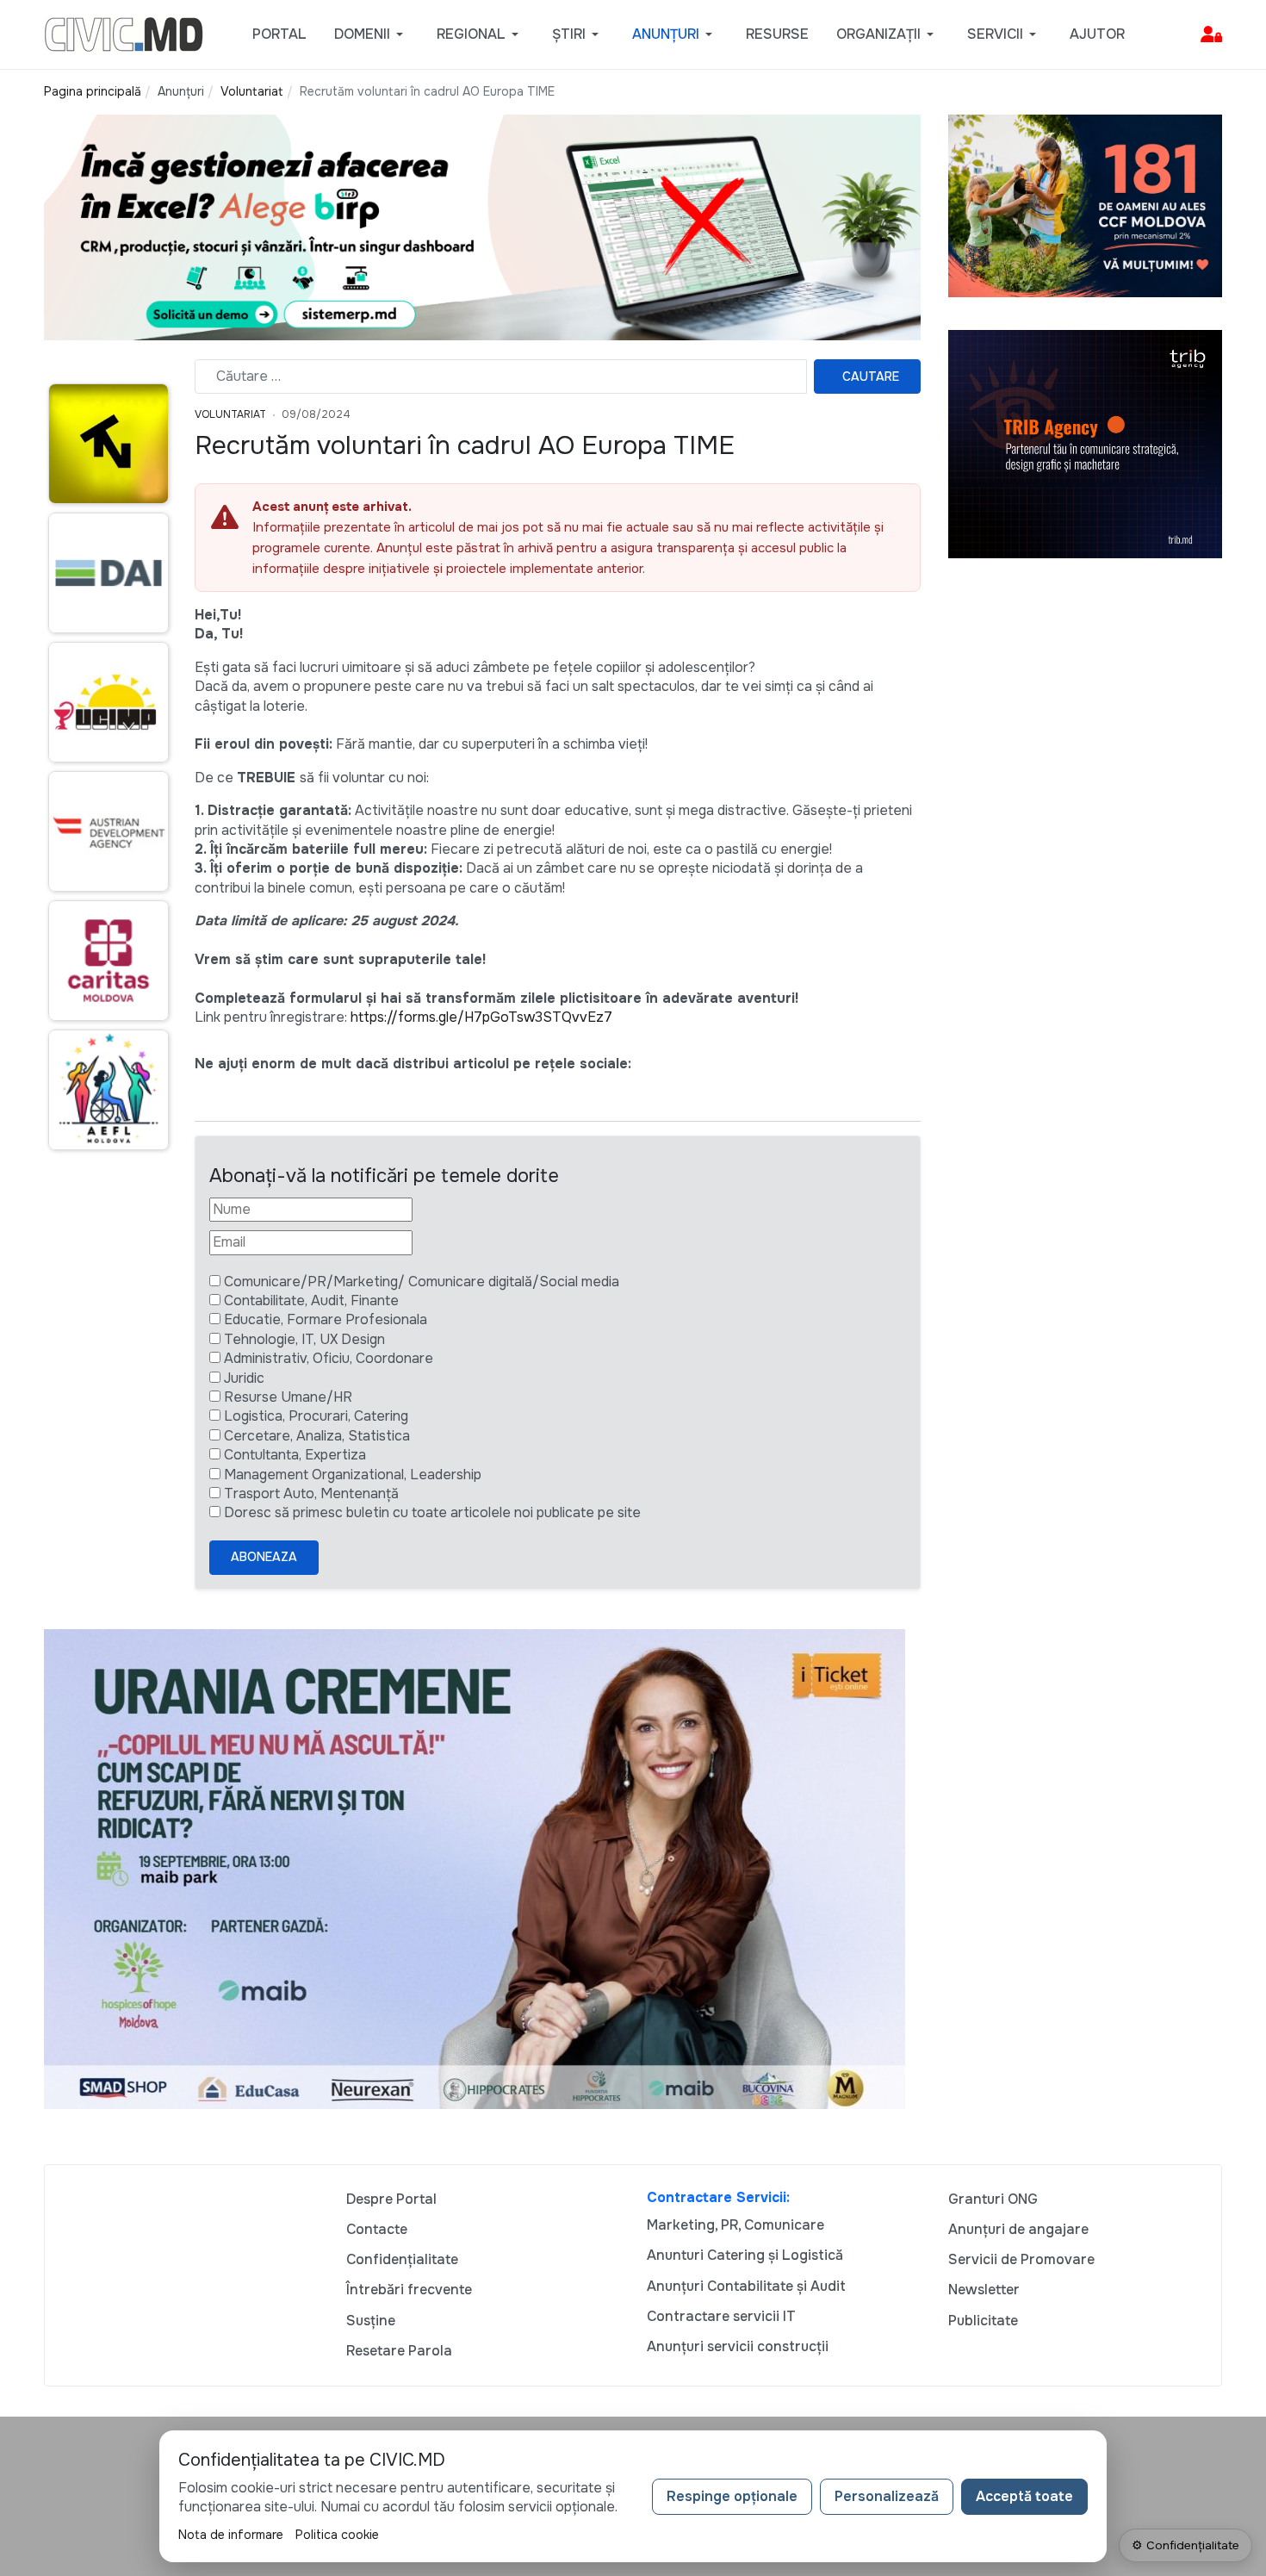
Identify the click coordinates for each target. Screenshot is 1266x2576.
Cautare (871, 376)
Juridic (244, 1378)
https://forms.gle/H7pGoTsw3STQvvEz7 (481, 1017)
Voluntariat (230, 414)
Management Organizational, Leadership (353, 1475)
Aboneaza (264, 1557)
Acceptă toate (1024, 2496)
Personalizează (887, 2496)
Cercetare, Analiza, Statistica (317, 1436)
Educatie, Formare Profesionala (326, 1319)
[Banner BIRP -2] (482, 226)
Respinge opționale (732, 2496)
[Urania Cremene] (475, 1868)
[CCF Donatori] (1085, 205)
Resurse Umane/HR (288, 1397)
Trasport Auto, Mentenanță (311, 1493)
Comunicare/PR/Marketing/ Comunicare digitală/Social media (422, 1282)
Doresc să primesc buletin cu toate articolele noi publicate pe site (432, 1512)
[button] (372, 34)
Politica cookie (337, 2535)
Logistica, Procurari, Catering (316, 1416)
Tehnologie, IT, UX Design (304, 1339)
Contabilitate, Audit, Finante (311, 1300)
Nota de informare (231, 2535)
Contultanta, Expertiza (295, 1455)
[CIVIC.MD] (124, 33)
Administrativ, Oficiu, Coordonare (329, 1358)
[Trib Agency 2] (1085, 443)
